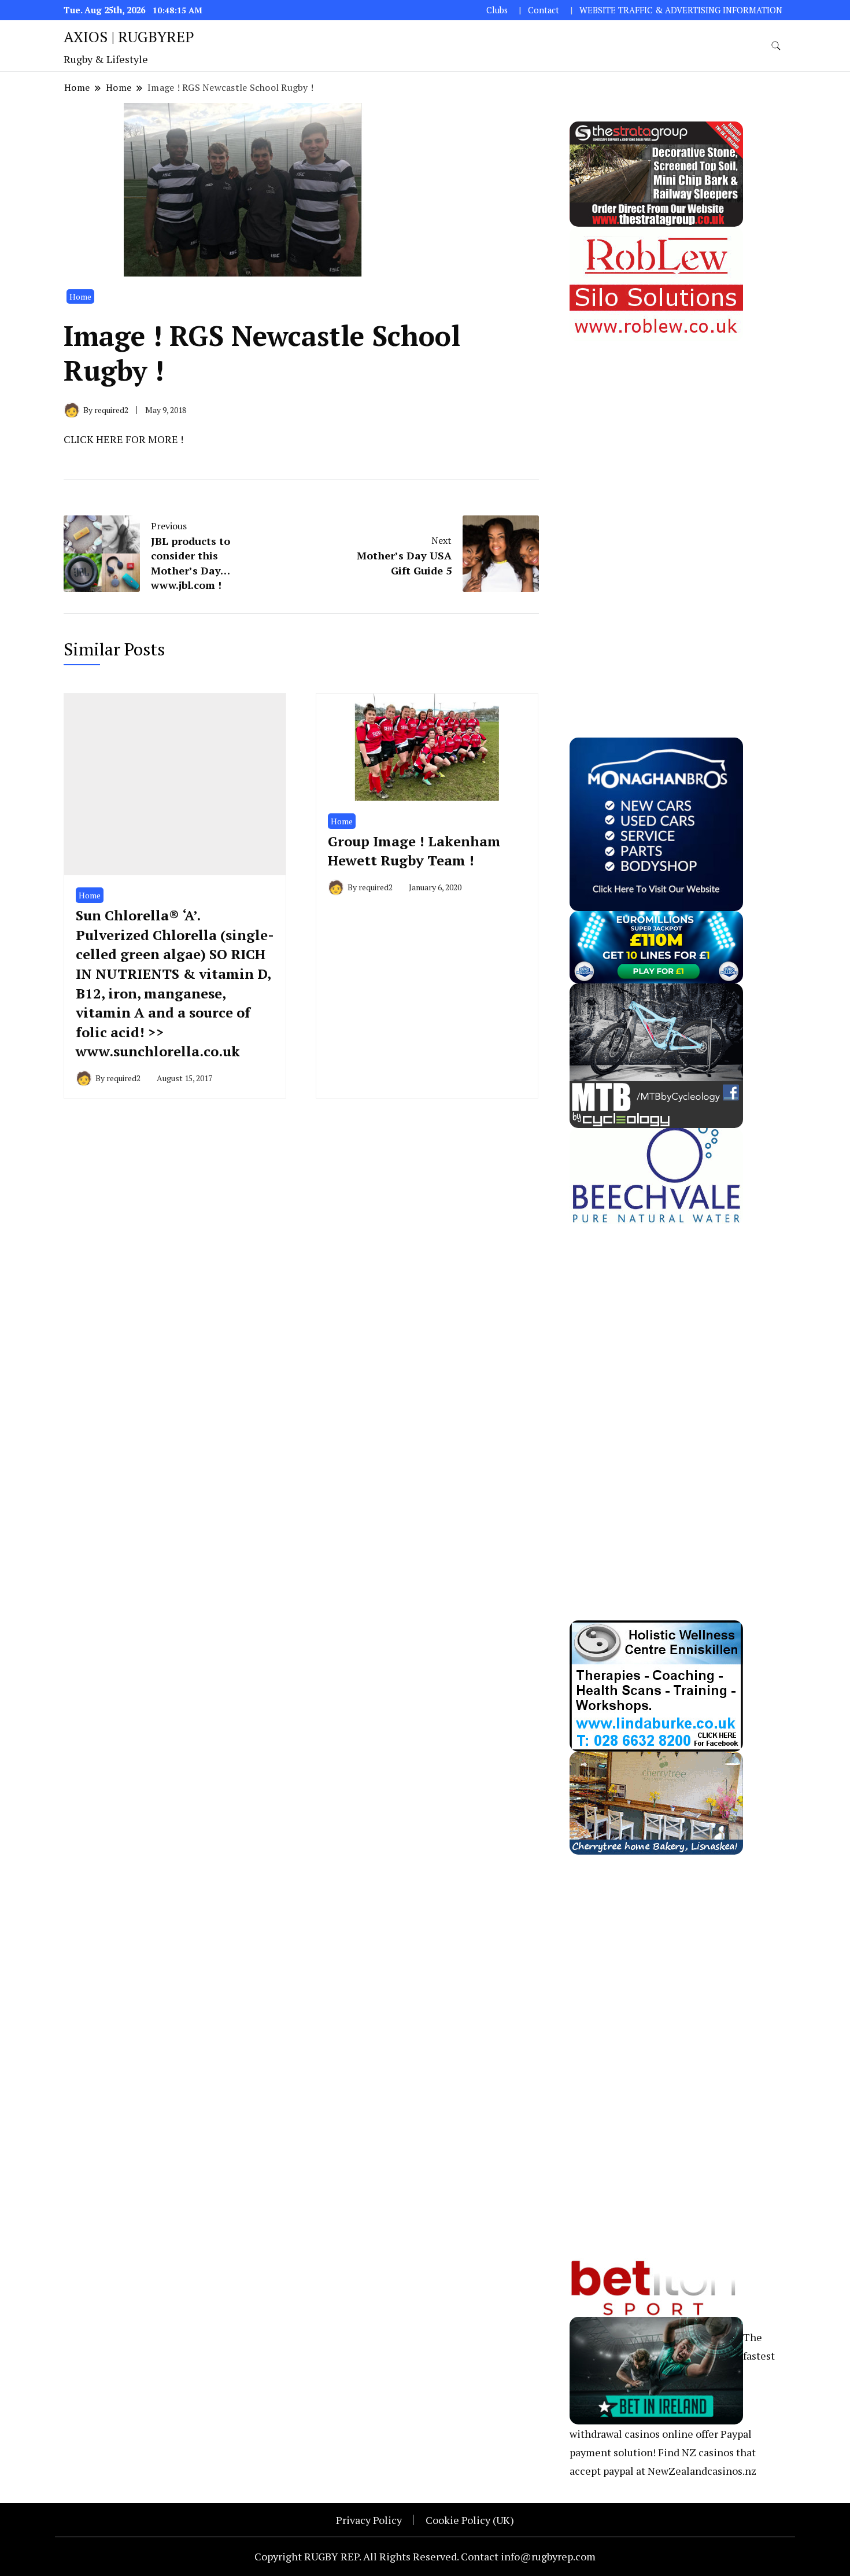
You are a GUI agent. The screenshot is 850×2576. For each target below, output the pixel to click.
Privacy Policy (369, 2520)
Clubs (497, 10)
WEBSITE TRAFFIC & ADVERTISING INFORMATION (681, 10)
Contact (544, 10)
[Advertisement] (656, 515)
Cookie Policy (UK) (470, 2520)
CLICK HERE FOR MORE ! (123, 439)
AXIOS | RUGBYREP (129, 36)
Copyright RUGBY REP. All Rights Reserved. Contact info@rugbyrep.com (425, 2556)
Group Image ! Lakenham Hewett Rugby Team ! (414, 851)
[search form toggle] (776, 46)
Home (80, 296)
